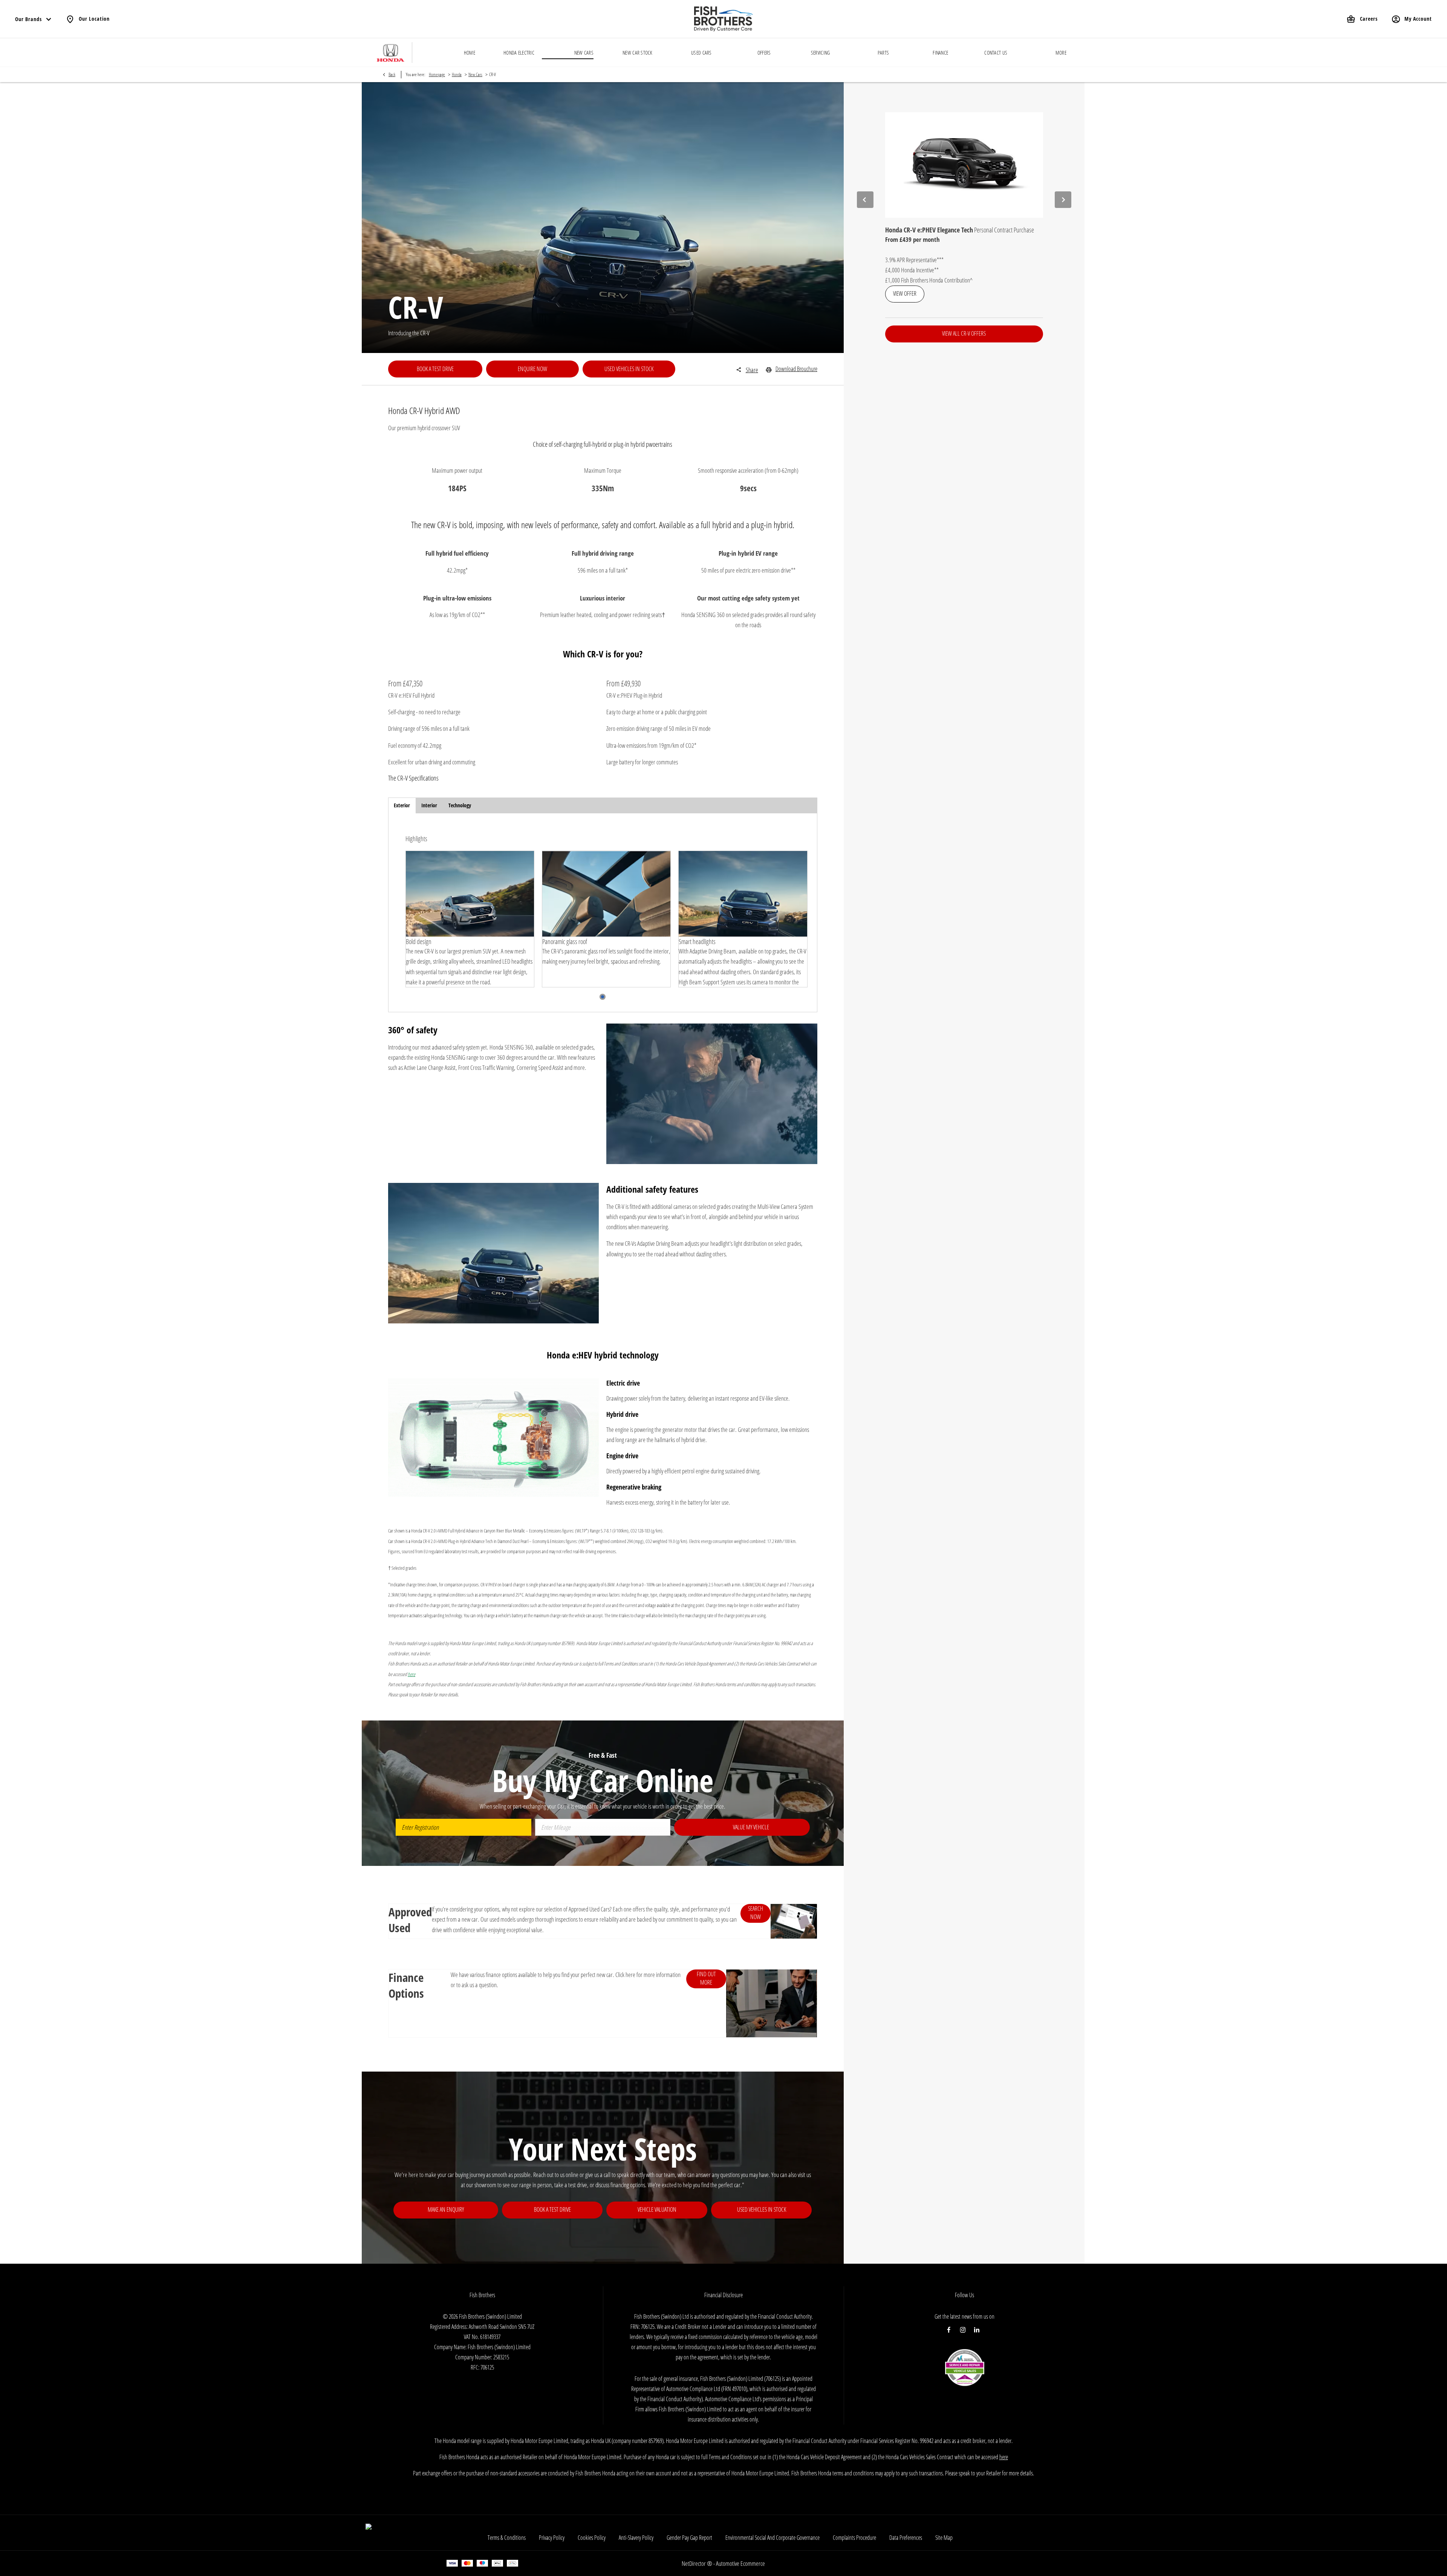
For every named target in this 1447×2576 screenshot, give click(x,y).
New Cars (475, 74)
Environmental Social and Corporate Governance (772, 2538)
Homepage (437, 74)
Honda (457, 74)
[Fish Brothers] (723, 19)
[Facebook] (949, 2330)
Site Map (944, 2538)
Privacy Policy (552, 2538)
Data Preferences (906, 2538)
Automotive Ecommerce (740, 2563)
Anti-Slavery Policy (636, 2538)
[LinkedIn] (977, 2330)
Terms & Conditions (507, 2538)
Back (392, 74)
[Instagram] (963, 2330)
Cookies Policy (592, 2538)
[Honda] (391, 53)
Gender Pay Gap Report (689, 2538)
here (1004, 2457)
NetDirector (694, 2563)
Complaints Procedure (854, 2538)
